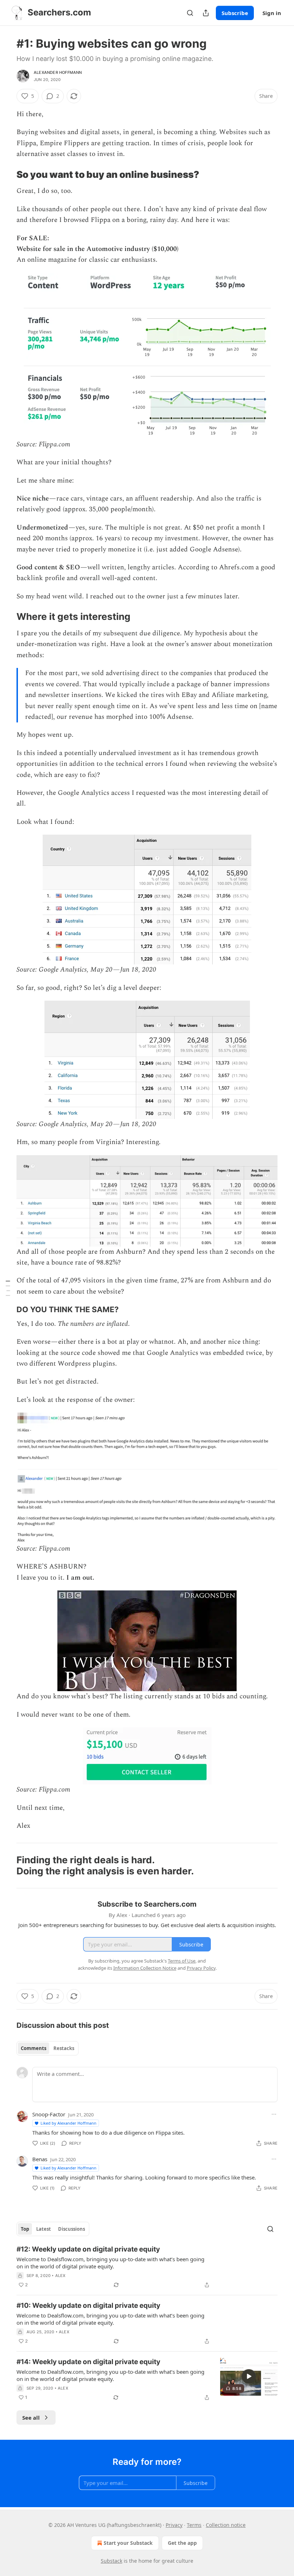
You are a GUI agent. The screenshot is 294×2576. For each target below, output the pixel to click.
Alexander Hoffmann (58, 72)
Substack (112, 2561)
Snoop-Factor (49, 2114)
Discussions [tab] (72, 2229)
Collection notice (226, 2525)
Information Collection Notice (145, 1968)
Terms (194, 2525)
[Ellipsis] (274, 2114)
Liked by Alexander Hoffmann (68, 2123)
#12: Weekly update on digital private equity (88, 2249)
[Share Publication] (206, 13)
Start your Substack (128, 2543)
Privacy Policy (201, 1968)
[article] (147, 2267)
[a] (249, 2376)
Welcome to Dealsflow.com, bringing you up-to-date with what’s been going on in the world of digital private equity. (110, 2263)
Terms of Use (182, 1961)
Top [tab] (25, 2229)
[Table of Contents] (8, 1288)
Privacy (174, 2525)
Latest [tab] (44, 2229)
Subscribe (235, 13)
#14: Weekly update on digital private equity (88, 2362)
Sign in (272, 13)
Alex (60, 2276)
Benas (40, 2159)
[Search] (190, 13)
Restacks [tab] (64, 2048)
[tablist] (48, 2048)
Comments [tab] (34, 2048)
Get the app (182, 2543)
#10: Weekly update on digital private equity (88, 2305)
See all (31, 2418)
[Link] (6, 175)
